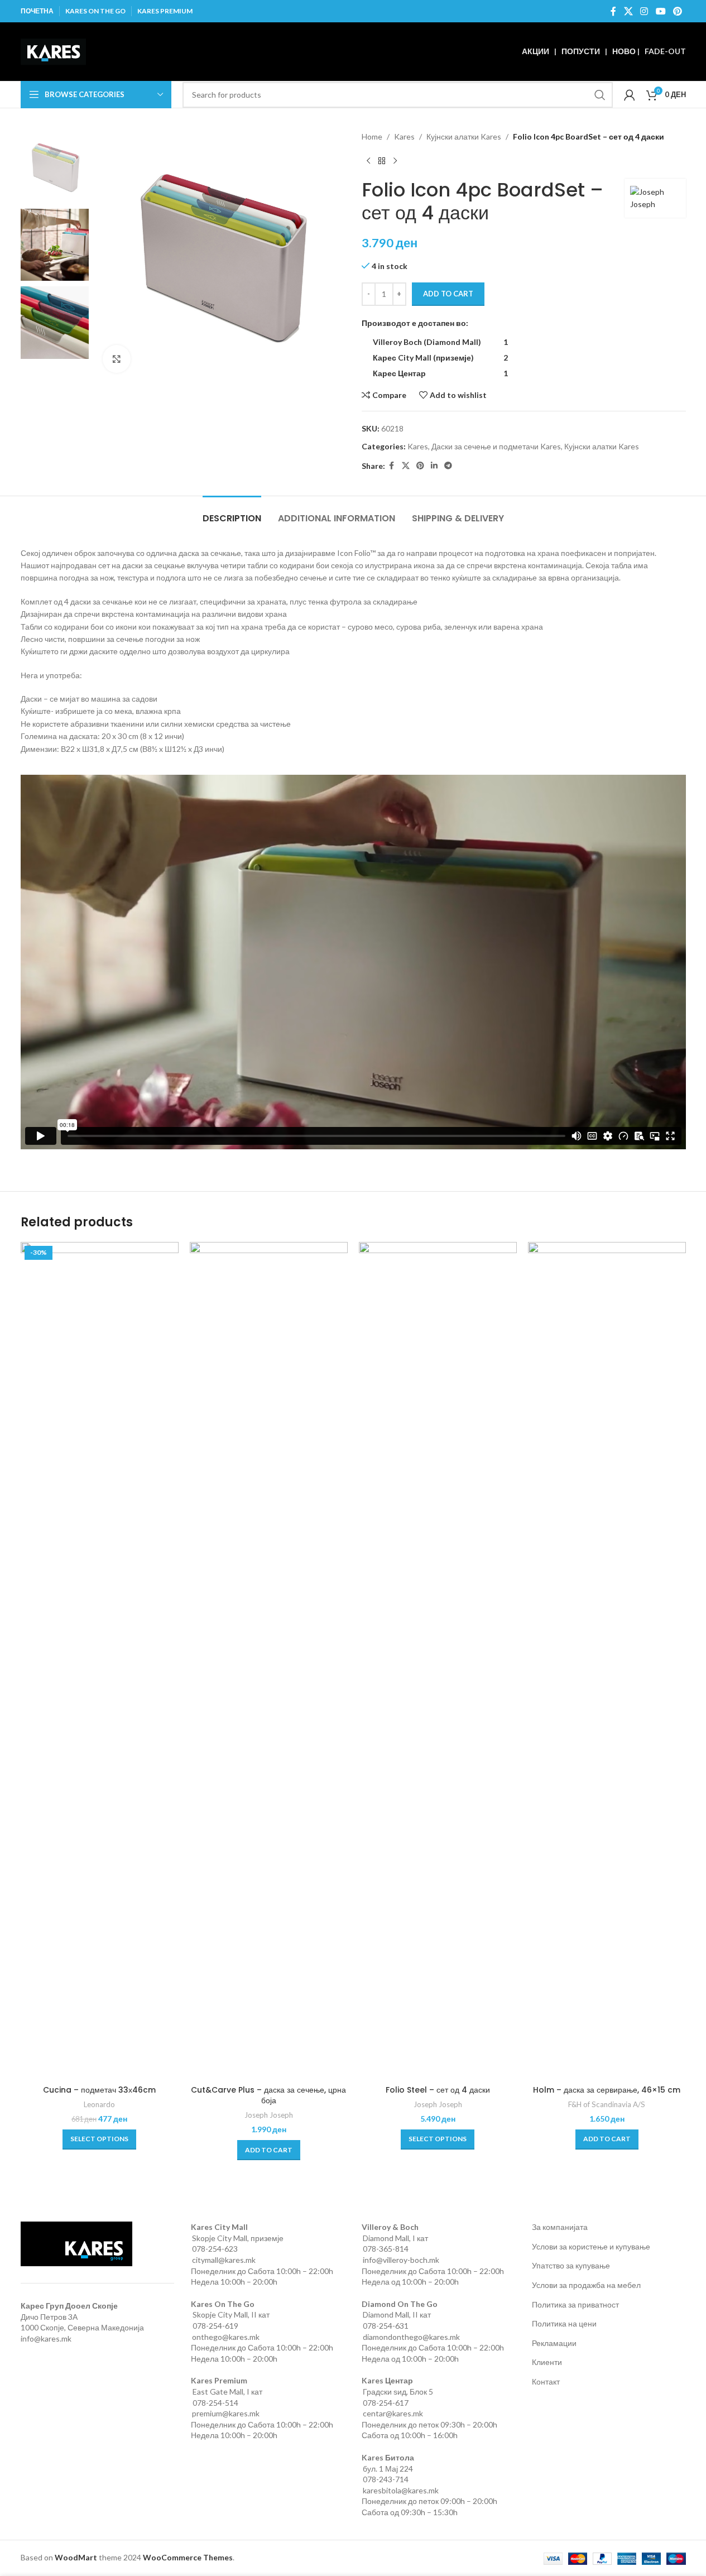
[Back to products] (382, 161)
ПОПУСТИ (581, 51)
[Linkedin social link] (434, 466)
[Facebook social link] (613, 11)
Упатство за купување (571, 2265)
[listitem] (443, 342)
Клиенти (547, 2362)
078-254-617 (386, 2403)
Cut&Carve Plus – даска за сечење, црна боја (268, 2095)
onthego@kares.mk (226, 2337)
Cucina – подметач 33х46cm (99, 2090)
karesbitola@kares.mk (401, 2490)
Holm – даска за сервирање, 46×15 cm (607, 2090)
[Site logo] (53, 51)
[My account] (630, 95)
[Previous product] (368, 161)
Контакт (546, 2381)
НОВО (624, 51)
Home (372, 136)
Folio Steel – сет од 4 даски (438, 2090)
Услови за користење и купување (591, 2246)
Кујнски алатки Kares (464, 136)
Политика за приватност (575, 2304)
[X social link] (628, 11)
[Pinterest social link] (677, 11)
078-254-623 (215, 2249)
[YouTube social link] (661, 11)
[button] (269, 2150)
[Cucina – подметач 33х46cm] (100, 1661)
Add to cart (448, 294)
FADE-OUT (665, 51)
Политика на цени (564, 2323)
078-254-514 (215, 2403)
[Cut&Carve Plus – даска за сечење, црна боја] (269, 1661)
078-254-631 (386, 2326)
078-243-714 (386, 2479)
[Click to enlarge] (117, 359)
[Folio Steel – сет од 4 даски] (438, 1661)
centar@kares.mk (393, 2413)
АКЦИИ (535, 51)
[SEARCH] (600, 95)
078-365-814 (386, 2249)
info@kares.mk (46, 2338)
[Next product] (395, 161)
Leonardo (99, 2104)
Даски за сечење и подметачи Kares (496, 446)
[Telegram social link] (448, 466)
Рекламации (554, 2343)
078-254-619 (215, 2326)
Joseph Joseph (269, 2115)
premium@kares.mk (226, 2413)
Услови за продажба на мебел (586, 2285)
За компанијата (560, 2227)
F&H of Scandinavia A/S (607, 2104)
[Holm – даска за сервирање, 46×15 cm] (607, 1661)
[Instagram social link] (644, 11)
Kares (404, 136)
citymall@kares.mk (224, 2260)
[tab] (232, 513)
